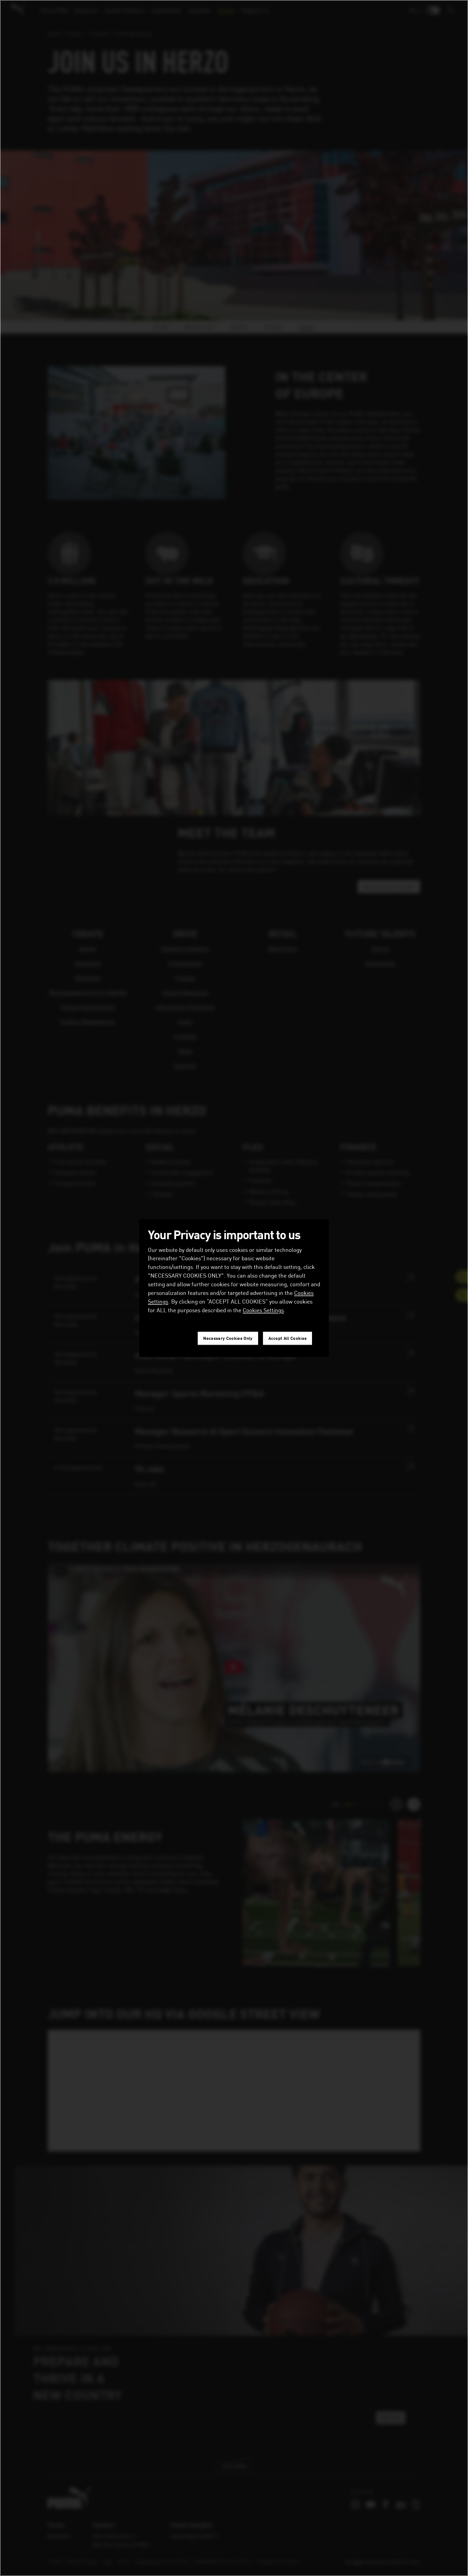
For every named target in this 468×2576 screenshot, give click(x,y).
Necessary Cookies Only (228, 1338)
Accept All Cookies (288, 1338)
